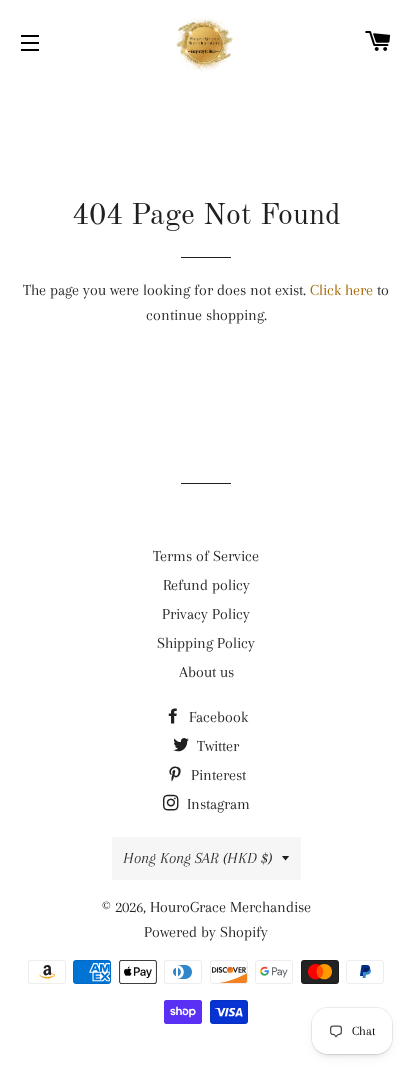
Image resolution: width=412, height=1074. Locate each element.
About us (206, 672)
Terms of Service (206, 556)
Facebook (216, 717)
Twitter (216, 746)
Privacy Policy (206, 614)
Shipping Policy (206, 643)
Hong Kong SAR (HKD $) (197, 858)
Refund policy (206, 585)
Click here (341, 290)
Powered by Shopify (206, 932)
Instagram (216, 804)
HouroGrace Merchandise (230, 907)
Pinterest (216, 775)
